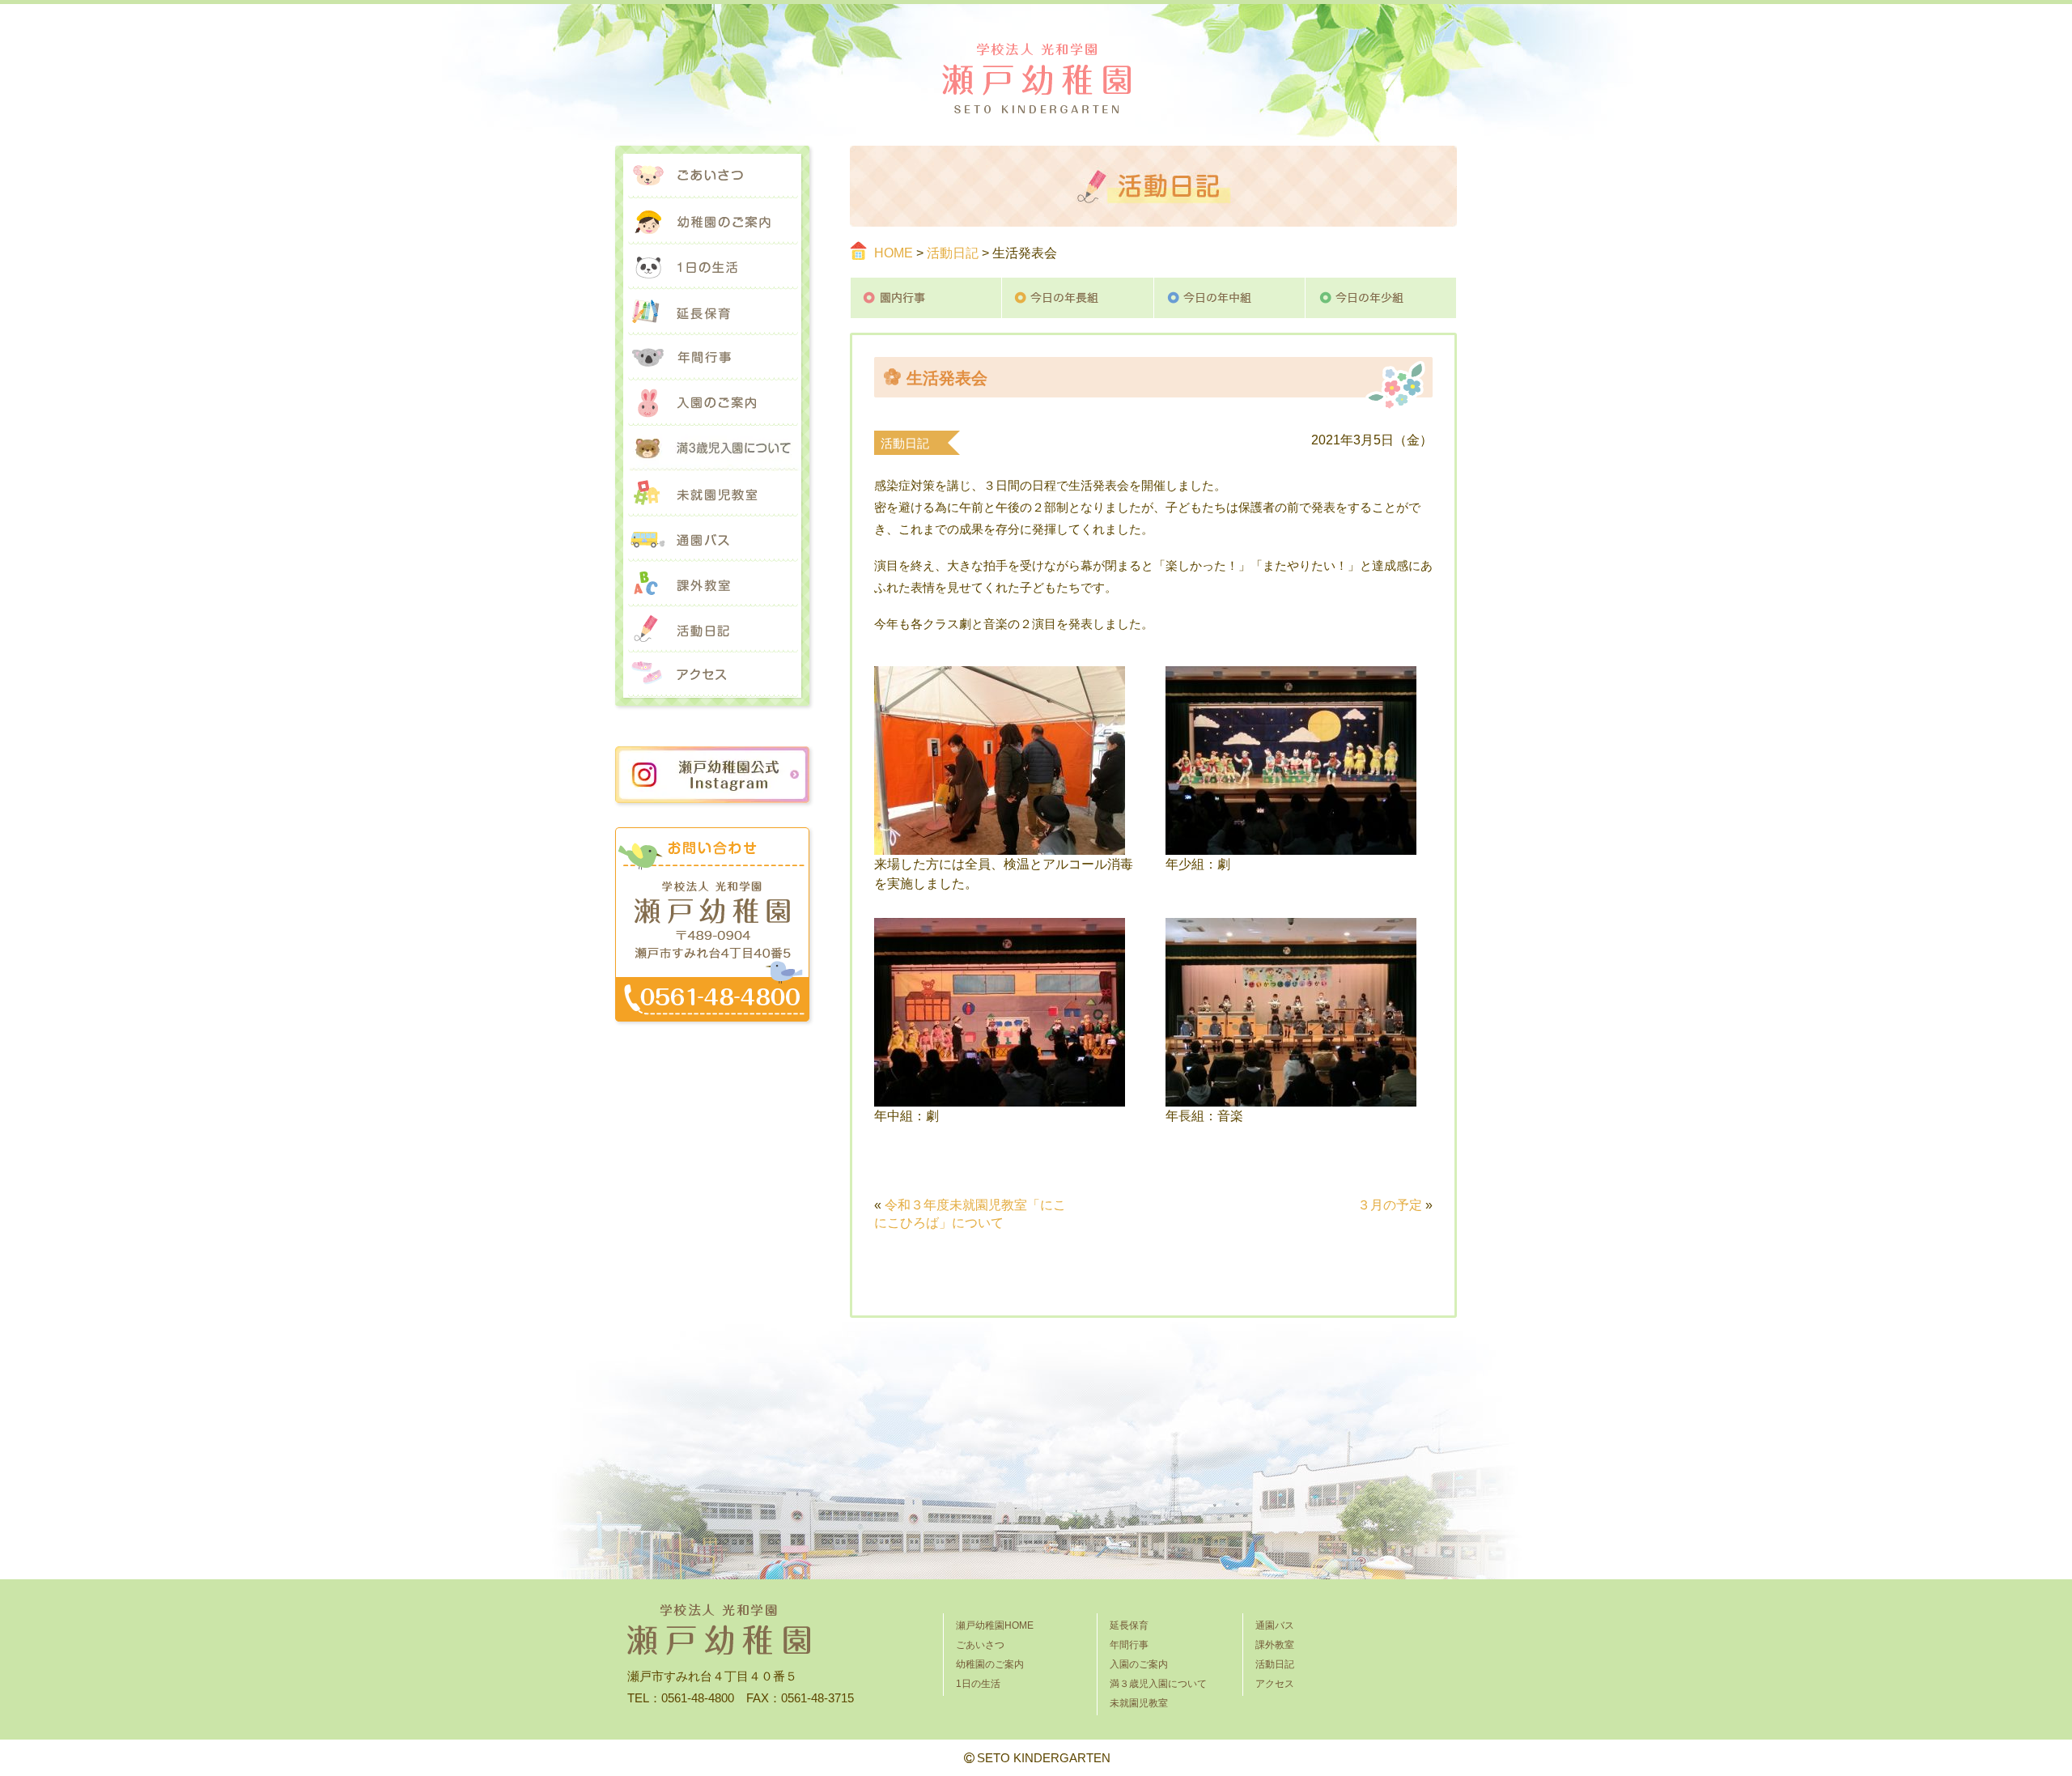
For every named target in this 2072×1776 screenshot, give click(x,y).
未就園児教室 (712, 494)
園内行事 (926, 298)
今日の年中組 (1230, 298)
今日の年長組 (1078, 298)
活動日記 (953, 253)
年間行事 (712, 358)
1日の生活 (712, 267)
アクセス (712, 675)
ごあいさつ (712, 176)
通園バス (712, 539)
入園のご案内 (712, 403)
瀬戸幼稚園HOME (995, 1625)
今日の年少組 (1381, 298)
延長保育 (712, 312)
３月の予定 (1390, 1205)
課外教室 (712, 584)
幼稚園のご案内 (712, 222)
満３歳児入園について (712, 448)
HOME (894, 253)
